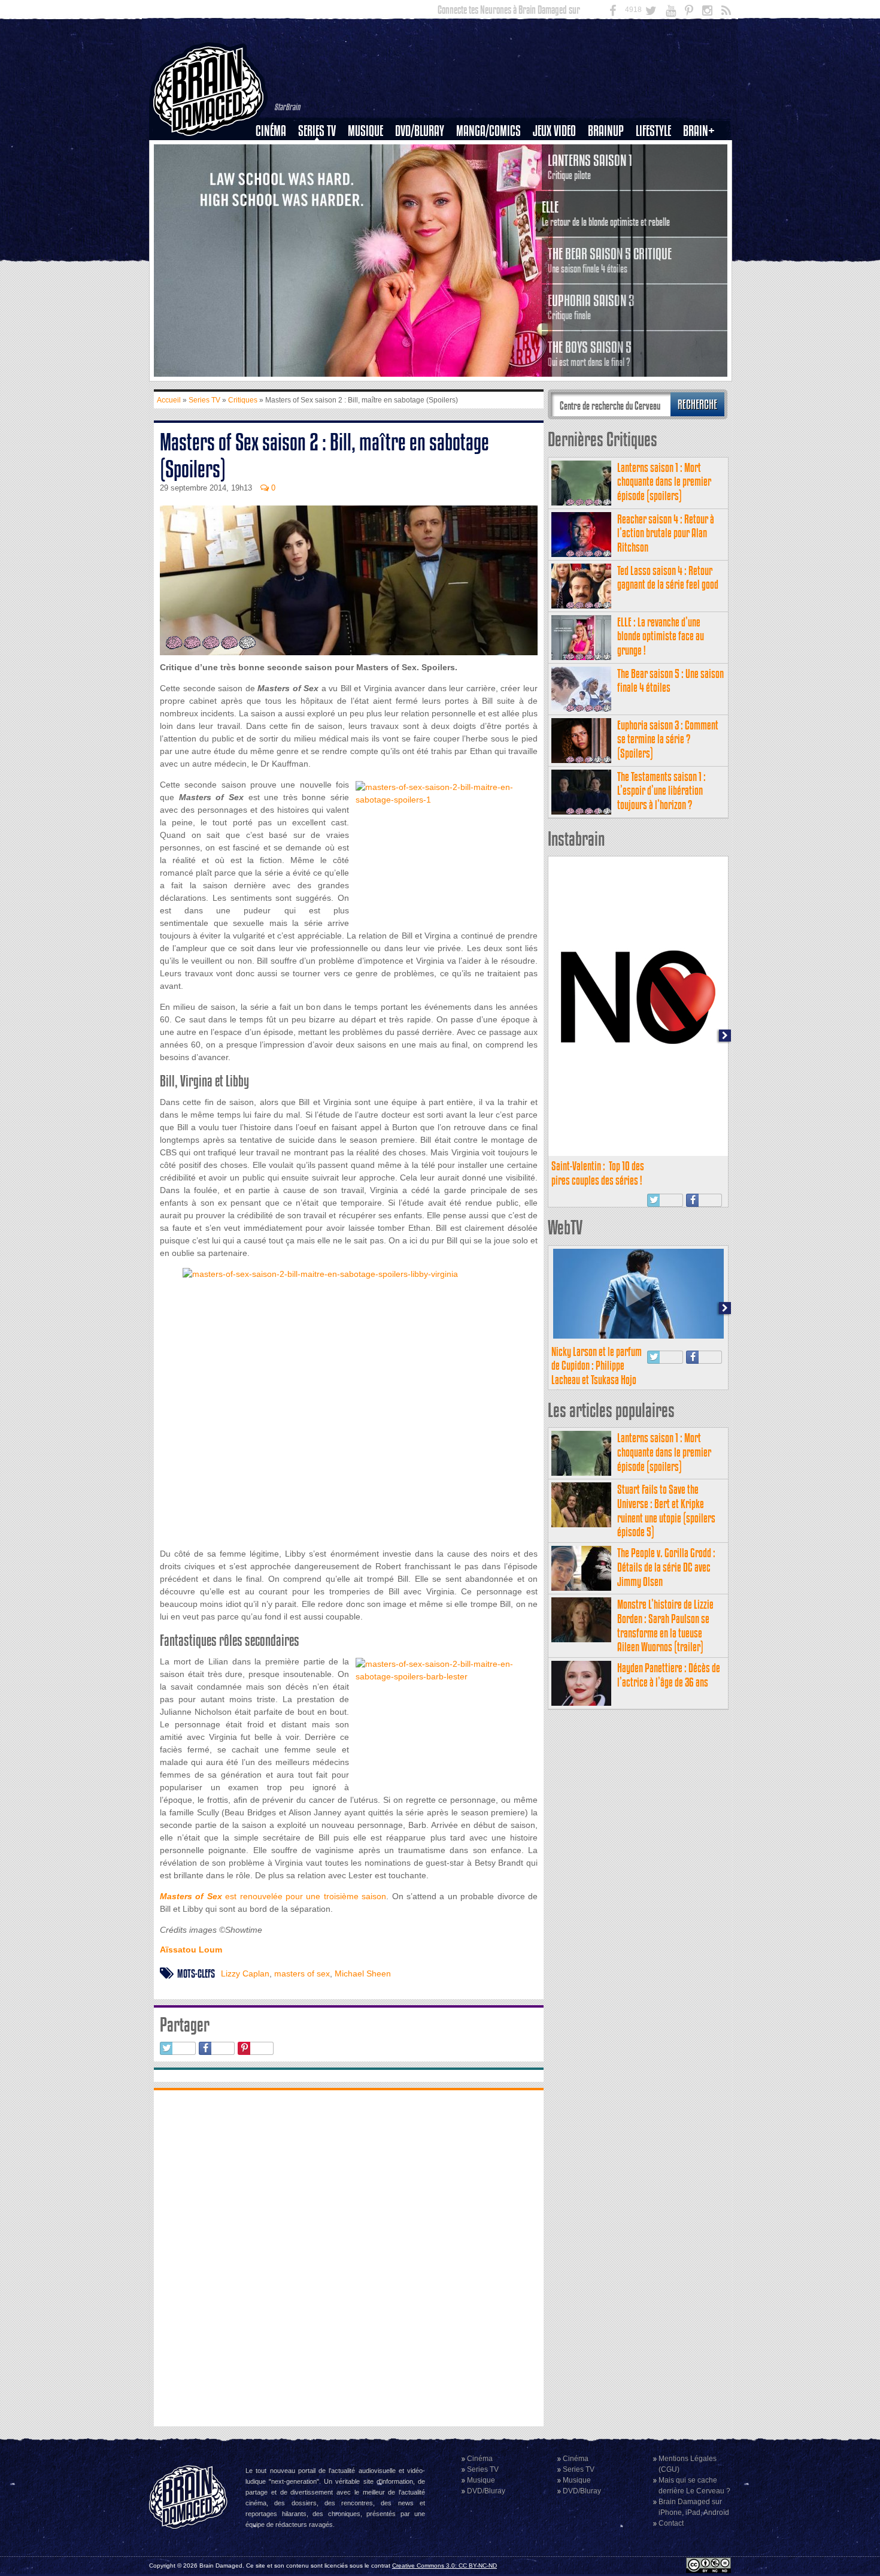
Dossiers (275, 172)
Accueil (169, 400)
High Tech (657, 192)
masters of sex (302, 1973)
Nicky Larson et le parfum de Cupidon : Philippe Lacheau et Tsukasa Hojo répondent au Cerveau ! (597, 1373)
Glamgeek (657, 172)
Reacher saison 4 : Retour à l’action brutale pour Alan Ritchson (666, 533)
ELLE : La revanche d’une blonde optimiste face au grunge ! (661, 636)
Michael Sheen (363, 1973)
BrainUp (606, 131)
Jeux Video (554, 131)
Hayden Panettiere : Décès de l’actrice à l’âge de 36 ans (669, 1675)
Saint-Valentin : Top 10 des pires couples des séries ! (598, 1173)
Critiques (276, 152)
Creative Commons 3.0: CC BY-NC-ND (444, 2566)
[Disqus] (349, 2257)
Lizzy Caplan (245, 1973)
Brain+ (699, 131)
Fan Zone (703, 152)
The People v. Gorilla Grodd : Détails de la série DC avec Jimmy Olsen (666, 1567)
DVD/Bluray (420, 131)
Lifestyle (653, 131)
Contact (671, 2523)
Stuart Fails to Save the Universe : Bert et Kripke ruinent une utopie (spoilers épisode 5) (666, 1511)
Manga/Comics (488, 131)
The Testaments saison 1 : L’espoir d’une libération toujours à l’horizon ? (661, 791)
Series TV (317, 131)
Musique (365, 131)
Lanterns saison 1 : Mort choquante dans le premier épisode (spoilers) (664, 482)
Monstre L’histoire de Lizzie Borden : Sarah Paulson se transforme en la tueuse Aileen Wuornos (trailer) (665, 1625)
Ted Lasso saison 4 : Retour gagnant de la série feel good (668, 578)
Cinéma (271, 131)
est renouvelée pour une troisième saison (273, 1896)
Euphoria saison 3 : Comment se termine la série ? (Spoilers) (668, 739)
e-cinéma (276, 192)
